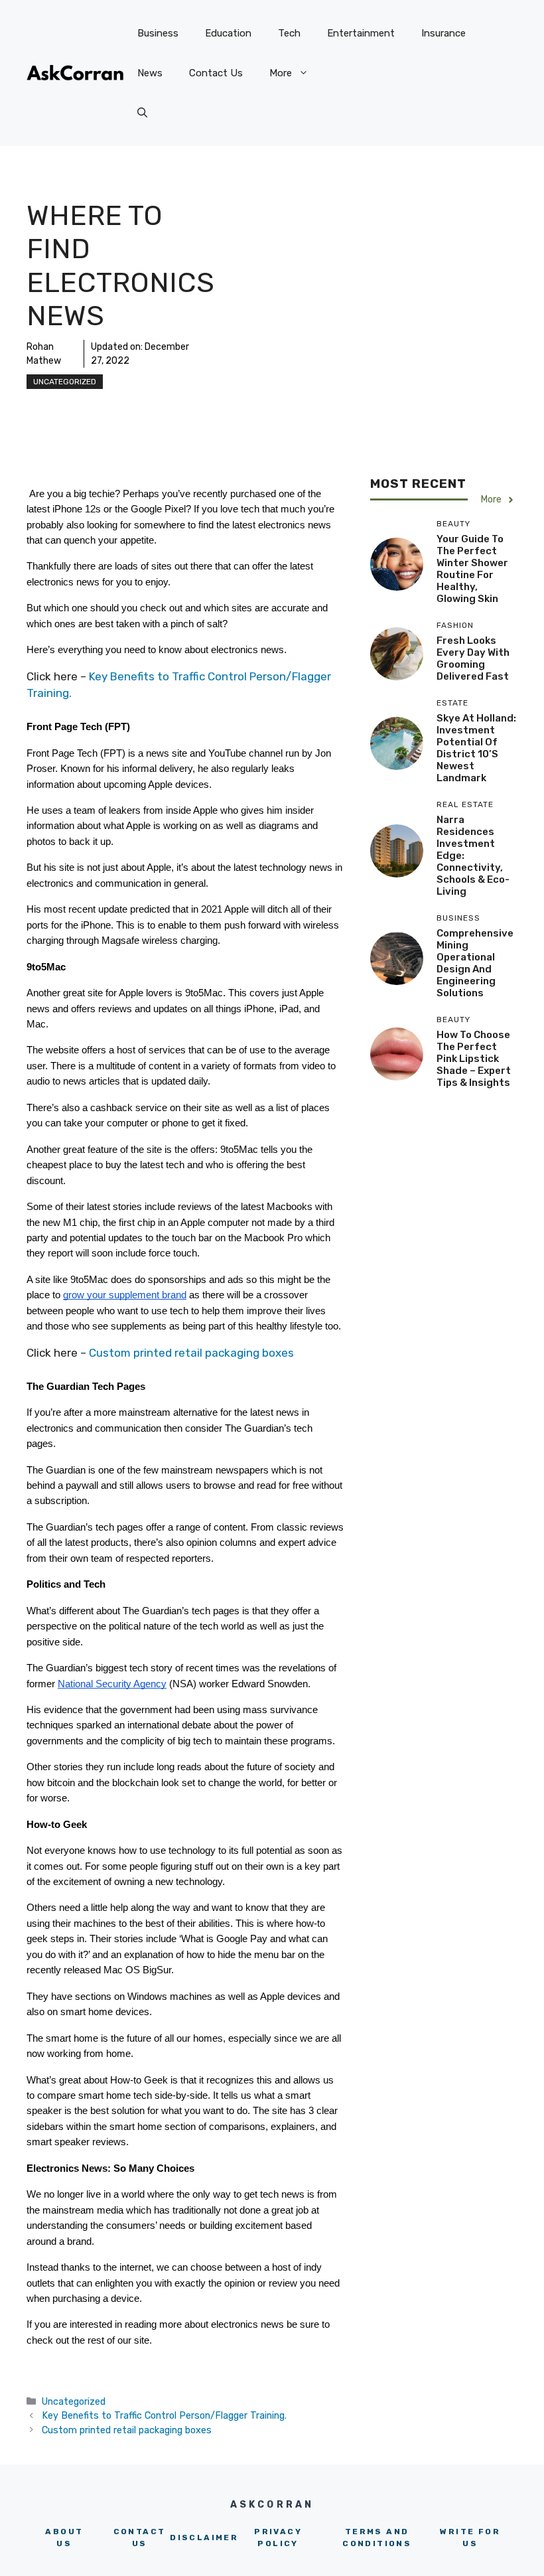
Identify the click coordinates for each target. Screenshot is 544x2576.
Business (158, 33)
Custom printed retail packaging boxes (191, 1353)
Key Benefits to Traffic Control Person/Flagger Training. (164, 2415)
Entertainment (361, 33)
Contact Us (216, 73)
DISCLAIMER (204, 2538)
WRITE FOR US (470, 2538)
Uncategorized (65, 382)
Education (228, 33)
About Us (64, 2538)
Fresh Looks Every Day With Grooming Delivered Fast (473, 658)
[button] (142, 113)
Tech (289, 33)
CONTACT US (140, 2538)
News (150, 73)
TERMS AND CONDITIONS (377, 2538)
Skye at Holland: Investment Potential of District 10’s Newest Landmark (476, 748)
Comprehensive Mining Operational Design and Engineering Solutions (475, 963)
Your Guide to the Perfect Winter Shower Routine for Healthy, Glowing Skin (472, 569)
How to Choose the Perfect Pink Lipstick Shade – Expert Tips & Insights (474, 1059)
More (281, 73)
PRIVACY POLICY (278, 2538)
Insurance (443, 33)
